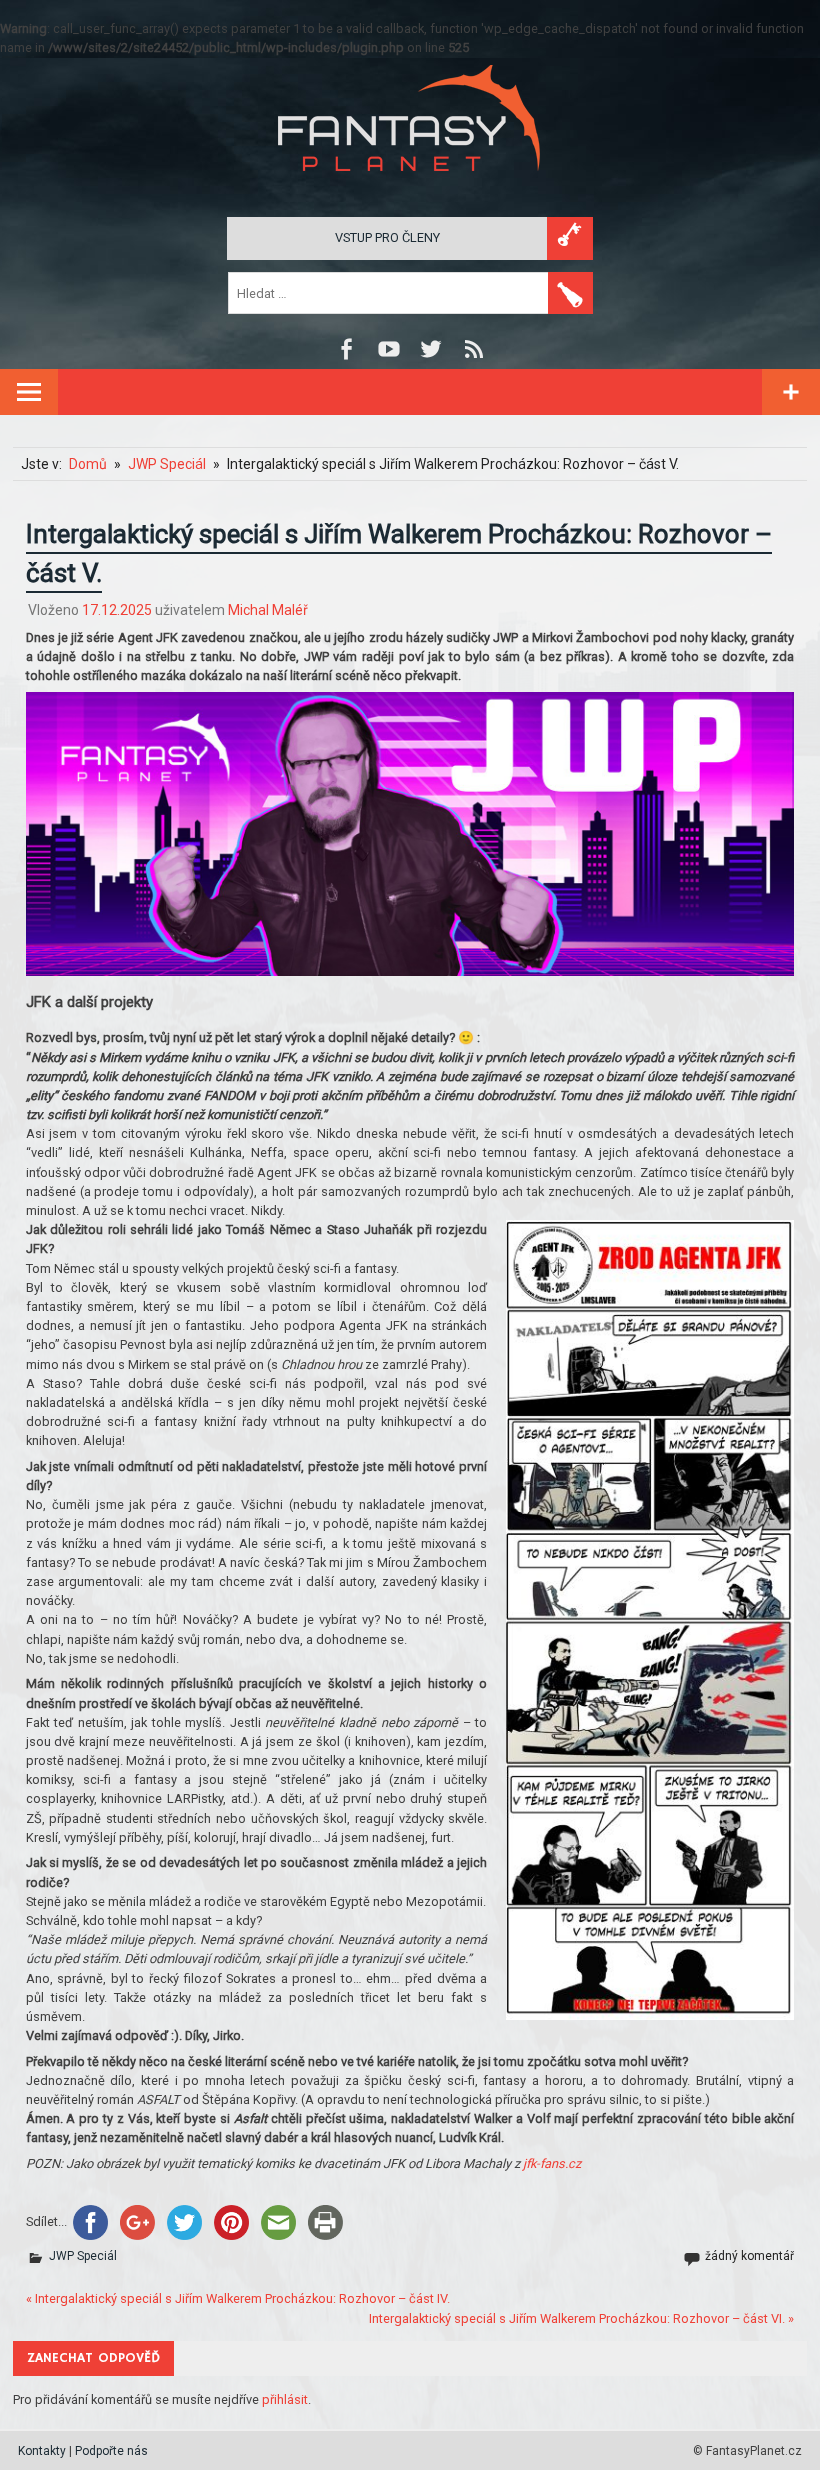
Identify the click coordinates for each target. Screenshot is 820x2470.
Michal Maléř (268, 610)
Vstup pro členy (387, 237)
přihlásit (285, 2399)
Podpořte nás (111, 2451)
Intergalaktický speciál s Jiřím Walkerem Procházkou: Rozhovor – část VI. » (581, 2318)
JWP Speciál (83, 2256)
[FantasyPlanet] (410, 187)
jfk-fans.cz (552, 2163)
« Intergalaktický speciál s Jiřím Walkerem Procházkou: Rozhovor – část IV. (238, 2298)
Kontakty (42, 2451)
